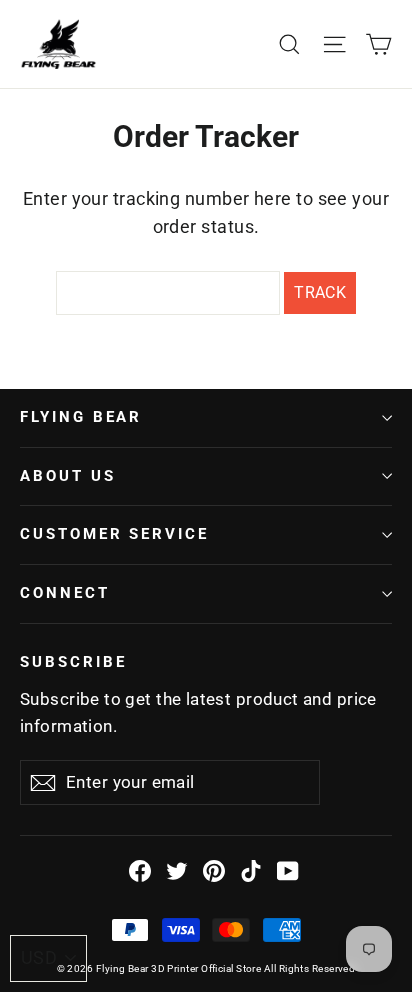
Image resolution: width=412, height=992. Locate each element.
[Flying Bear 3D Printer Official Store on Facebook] (140, 870)
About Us (68, 476)
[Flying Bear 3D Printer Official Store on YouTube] (288, 870)
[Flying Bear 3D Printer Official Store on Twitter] (177, 870)
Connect (65, 593)
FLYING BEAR (81, 417)
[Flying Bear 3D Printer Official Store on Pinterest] (214, 870)
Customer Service (114, 534)
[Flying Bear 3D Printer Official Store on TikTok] (251, 870)
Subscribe (73, 662)
